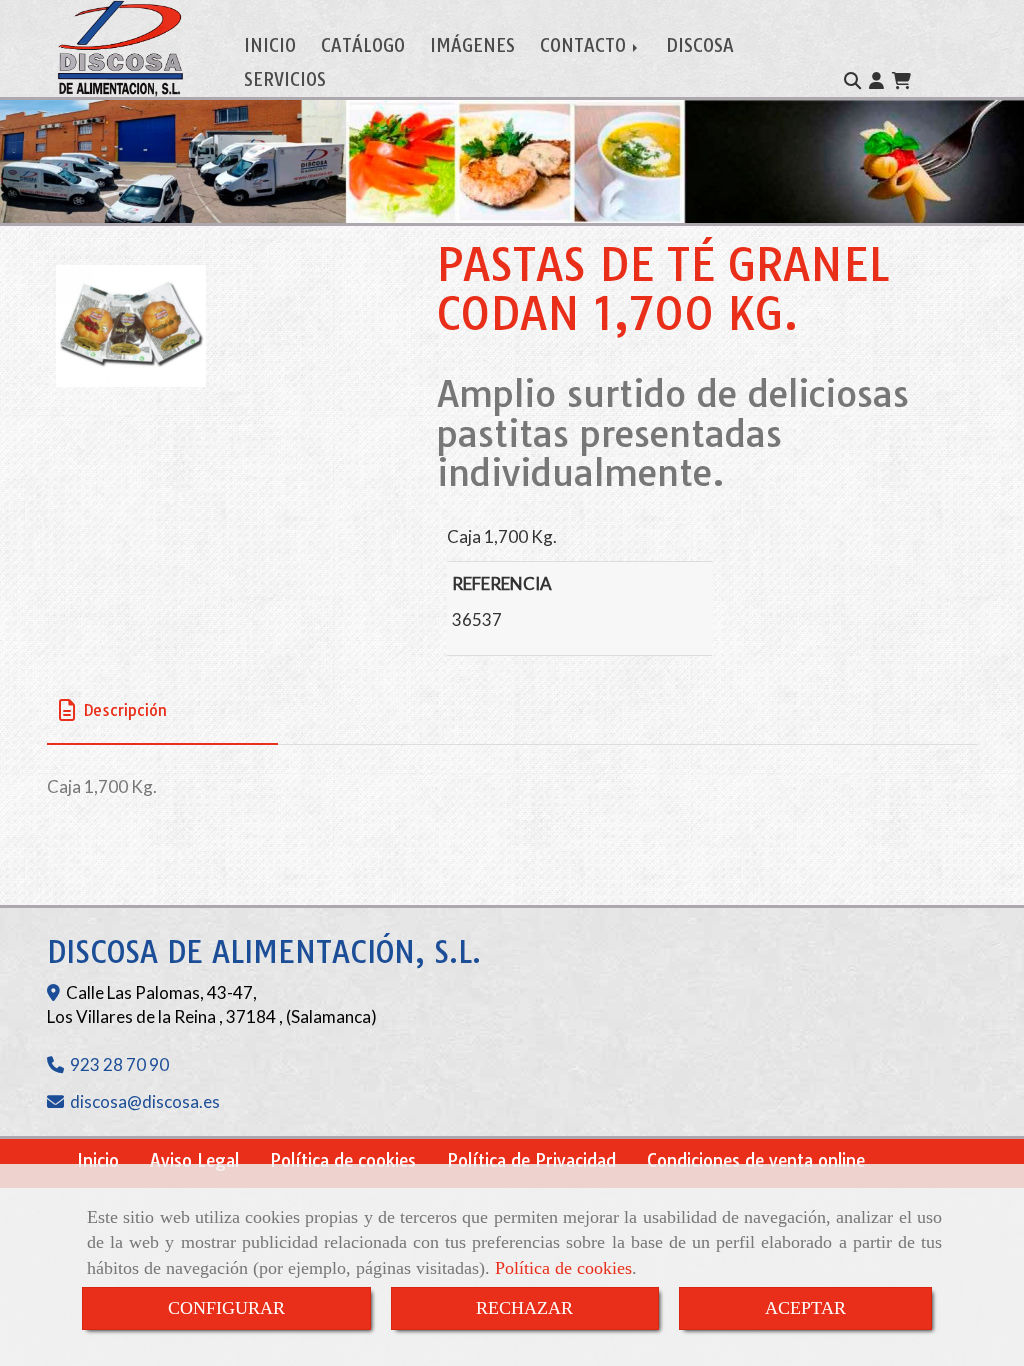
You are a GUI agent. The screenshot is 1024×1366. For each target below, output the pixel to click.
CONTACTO (585, 45)
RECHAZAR (524, 1308)
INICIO (270, 45)
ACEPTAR (805, 1308)
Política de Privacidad (531, 1160)
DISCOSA (700, 45)
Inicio (98, 1160)
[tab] (162, 710)
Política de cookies (563, 1268)
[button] (876, 81)
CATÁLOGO (363, 45)
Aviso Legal (194, 1160)
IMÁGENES (472, 45)
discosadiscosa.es (145, 1101)
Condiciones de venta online (756, 1160)
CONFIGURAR (226, 1308)
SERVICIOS (285, 79)
